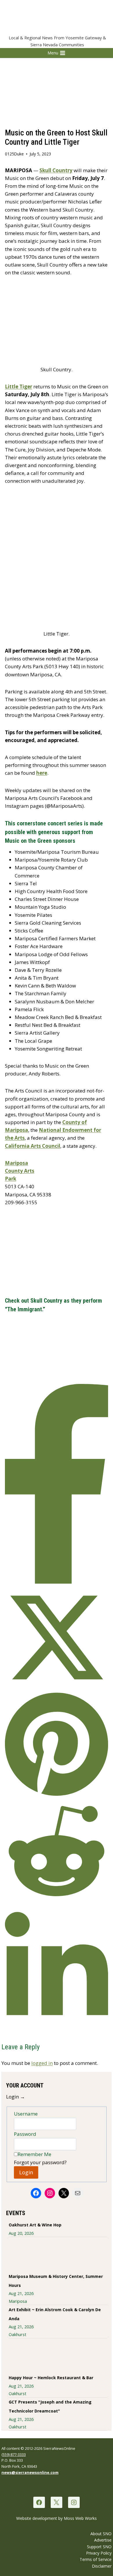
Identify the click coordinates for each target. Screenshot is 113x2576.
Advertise (103, 2540)
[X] (56, 2502)
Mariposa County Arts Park (20, 1171)
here (42, 773)
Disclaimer (102, 2566)
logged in (42, 2063)
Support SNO (99, 2547)
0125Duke (14, 154)
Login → (16, 2097)
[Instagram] (74, 2502)
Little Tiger (19, 387)
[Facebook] (39, 2502)
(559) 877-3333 (14, 2454)
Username (26, 2114)
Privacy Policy (99, 2553)
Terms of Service (96, 2559)
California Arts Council (33, 1146)
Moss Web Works (80, 2518)
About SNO (101, 2534)
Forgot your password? (40, 2162)
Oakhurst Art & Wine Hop (35, 2225)
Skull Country (56, 170)
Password (25, 2134)
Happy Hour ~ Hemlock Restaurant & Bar (51, 2378)
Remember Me (34, 2154)
